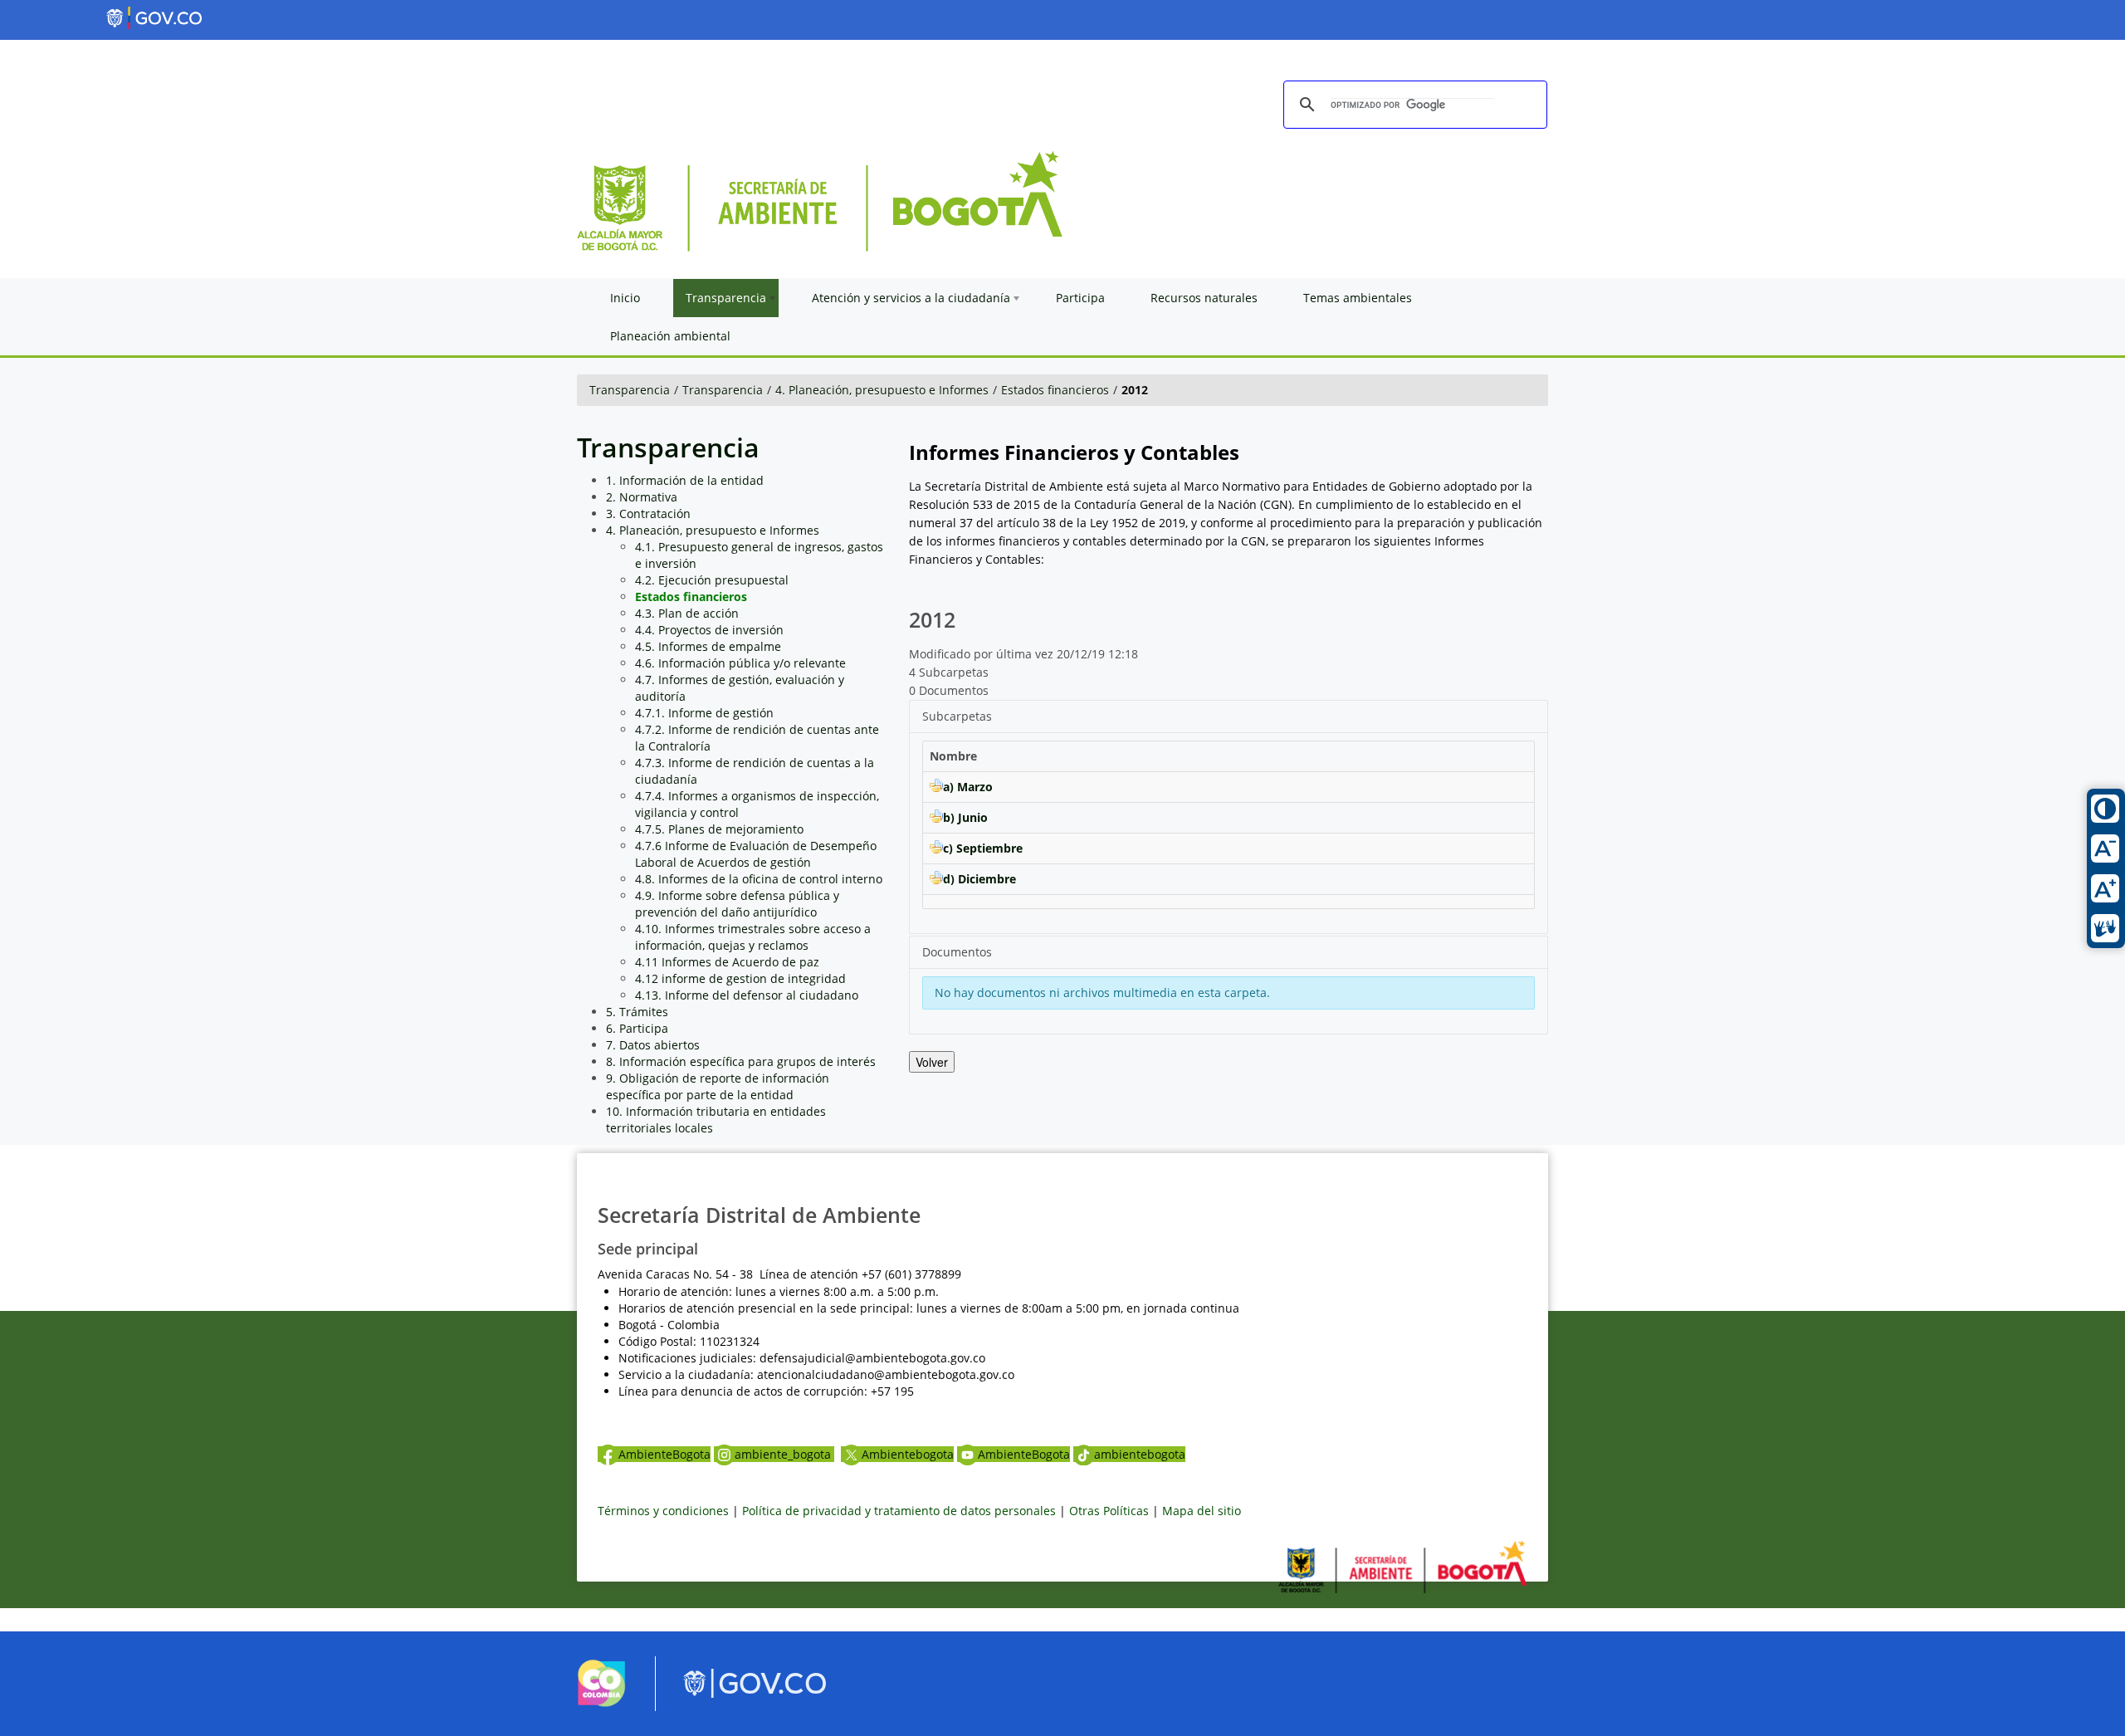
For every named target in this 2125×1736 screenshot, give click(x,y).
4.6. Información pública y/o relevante (740, 663)
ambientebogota (1140, 1454)
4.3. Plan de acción (687, 613)
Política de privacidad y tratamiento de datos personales (899, 1511)
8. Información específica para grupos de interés (741, 1061)
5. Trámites (637, 1012)
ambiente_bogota (784, 1454)
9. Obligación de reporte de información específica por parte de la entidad (718, 1086)
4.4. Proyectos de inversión (709, 630)
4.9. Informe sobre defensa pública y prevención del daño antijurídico (737, 904)
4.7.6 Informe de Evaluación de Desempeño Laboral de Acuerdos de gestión (756, 854)
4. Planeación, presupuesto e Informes (882, 390)
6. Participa (637, 1028)
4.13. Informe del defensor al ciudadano (747, 995)
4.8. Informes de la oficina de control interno (759, 879)
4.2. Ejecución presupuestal (712, 580)
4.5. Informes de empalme (708, 646)
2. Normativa (642, 497)
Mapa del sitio (1202, 1511)
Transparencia (630, 390)
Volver (932, 1062)
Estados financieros (1055, 390)
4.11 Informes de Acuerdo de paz (727, 962)
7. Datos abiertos (653, 1045)
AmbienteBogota (664, 1454)
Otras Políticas (1109, 1511)
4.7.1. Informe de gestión (704, 713)
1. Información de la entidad (685, 480)
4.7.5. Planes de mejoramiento (719, 829)
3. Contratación (648, 513)
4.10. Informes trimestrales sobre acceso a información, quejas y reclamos (753, 937)
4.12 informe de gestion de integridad (740, 978)
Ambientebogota (908, 1454)
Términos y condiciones (663, 1511)
